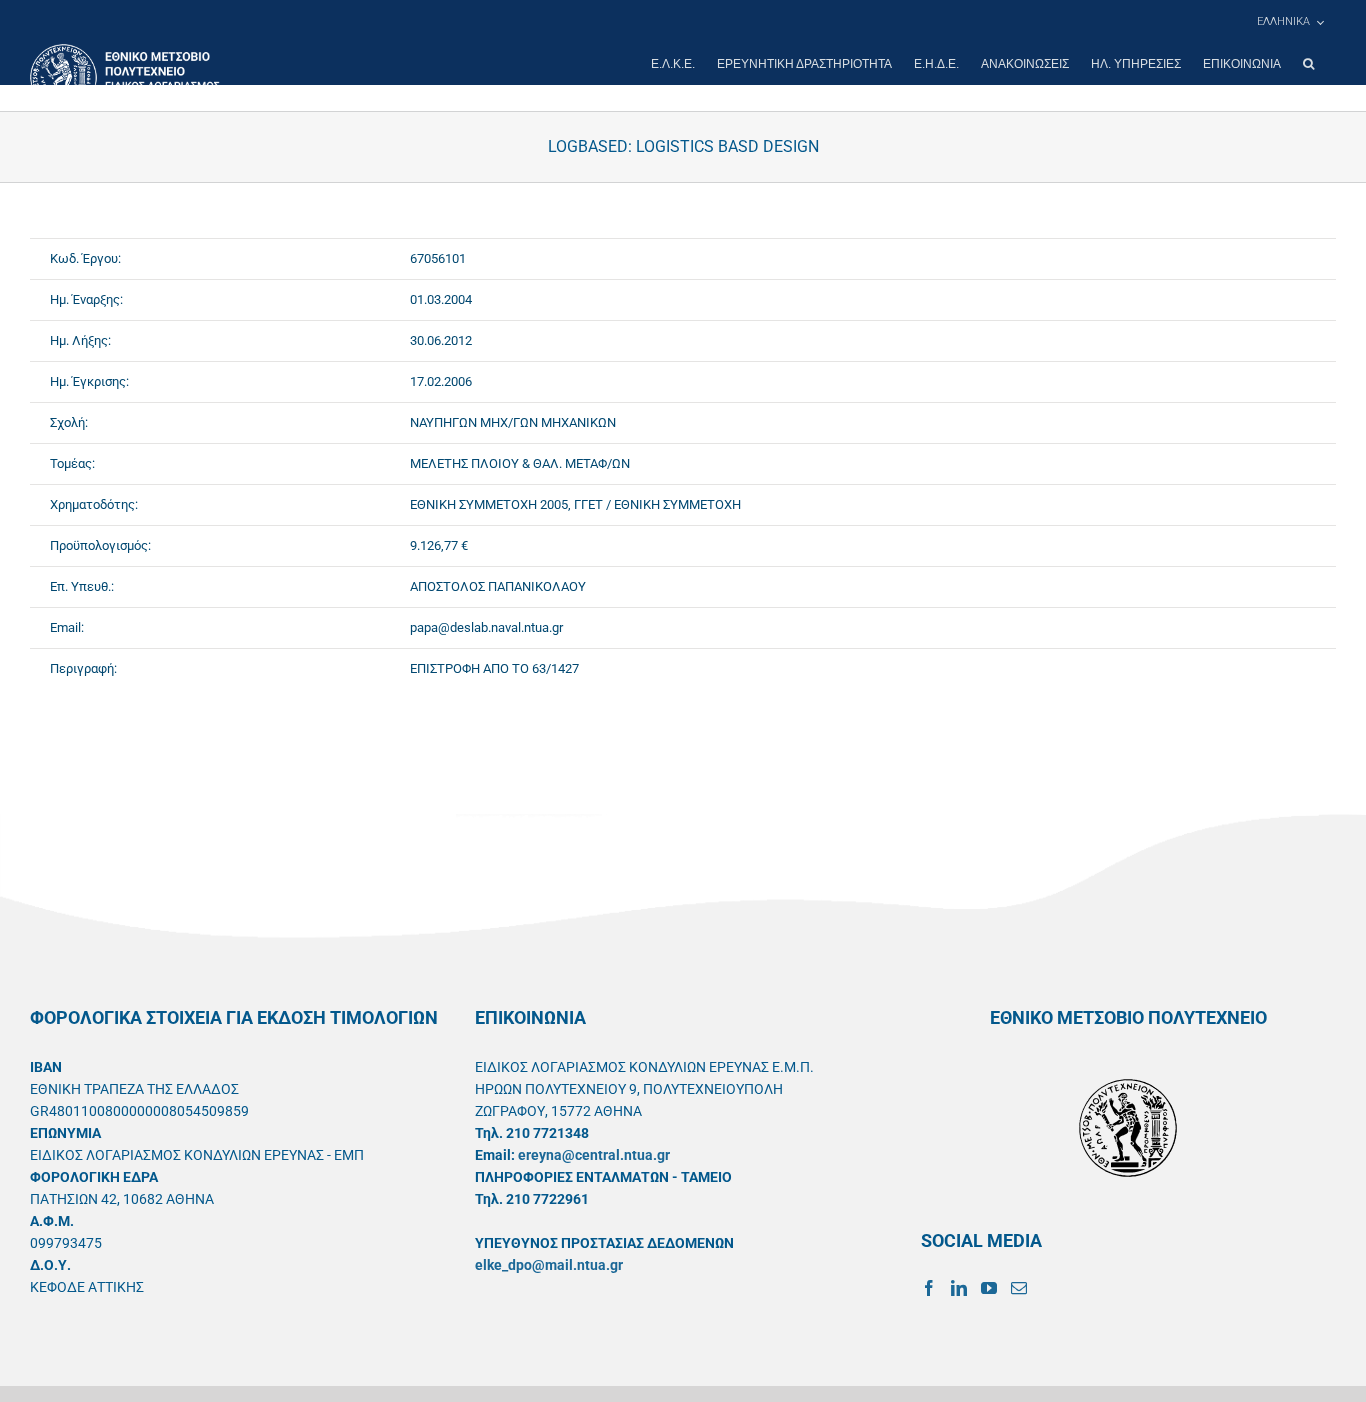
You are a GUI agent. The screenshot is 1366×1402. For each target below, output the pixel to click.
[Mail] (1019, 1288)
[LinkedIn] (959, 1288)
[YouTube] (989, 1288)
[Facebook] (929, 1288)
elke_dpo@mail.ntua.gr (549, 1265)
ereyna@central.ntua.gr (594, 1155)
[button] (1308, 64)
